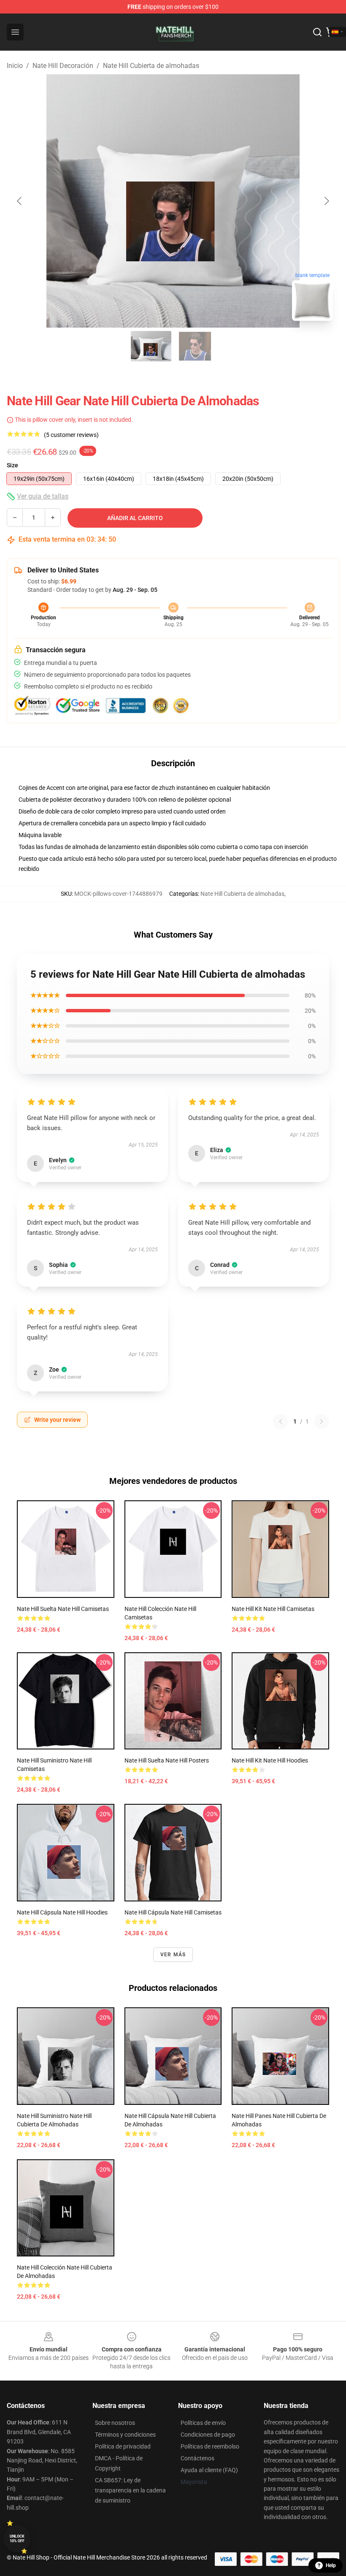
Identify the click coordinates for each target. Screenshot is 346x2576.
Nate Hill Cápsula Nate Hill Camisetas (173, 1912)
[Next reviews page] (322, 1421)
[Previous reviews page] (281, 1421)
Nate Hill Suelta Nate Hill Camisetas (63, 1609)
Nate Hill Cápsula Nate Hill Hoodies (62, 1912)
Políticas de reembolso (210, 2446)
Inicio (15, 66)
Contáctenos (197, 2458)
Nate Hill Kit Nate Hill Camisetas (273, 1609)
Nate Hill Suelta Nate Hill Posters (167, 1760)
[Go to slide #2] (195, 346)
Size (12, 465)
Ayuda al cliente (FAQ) (209, 2470)
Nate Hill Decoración (63, 66)
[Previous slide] (20, 201)
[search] (317, 32)
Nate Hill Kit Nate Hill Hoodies (270, 1760)
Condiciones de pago (208, 2435)
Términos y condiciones (125, 2435)
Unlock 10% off (17, 2539)
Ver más (173, 1955)
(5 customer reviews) (71, 435)
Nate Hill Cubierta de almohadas (151, 66)
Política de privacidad (123, 2446)
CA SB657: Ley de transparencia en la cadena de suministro (130, 2490)
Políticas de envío (203, 2423)
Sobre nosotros (115, 2423)
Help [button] (331, 2565)
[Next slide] (326, 201)
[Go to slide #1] (151, 346)
